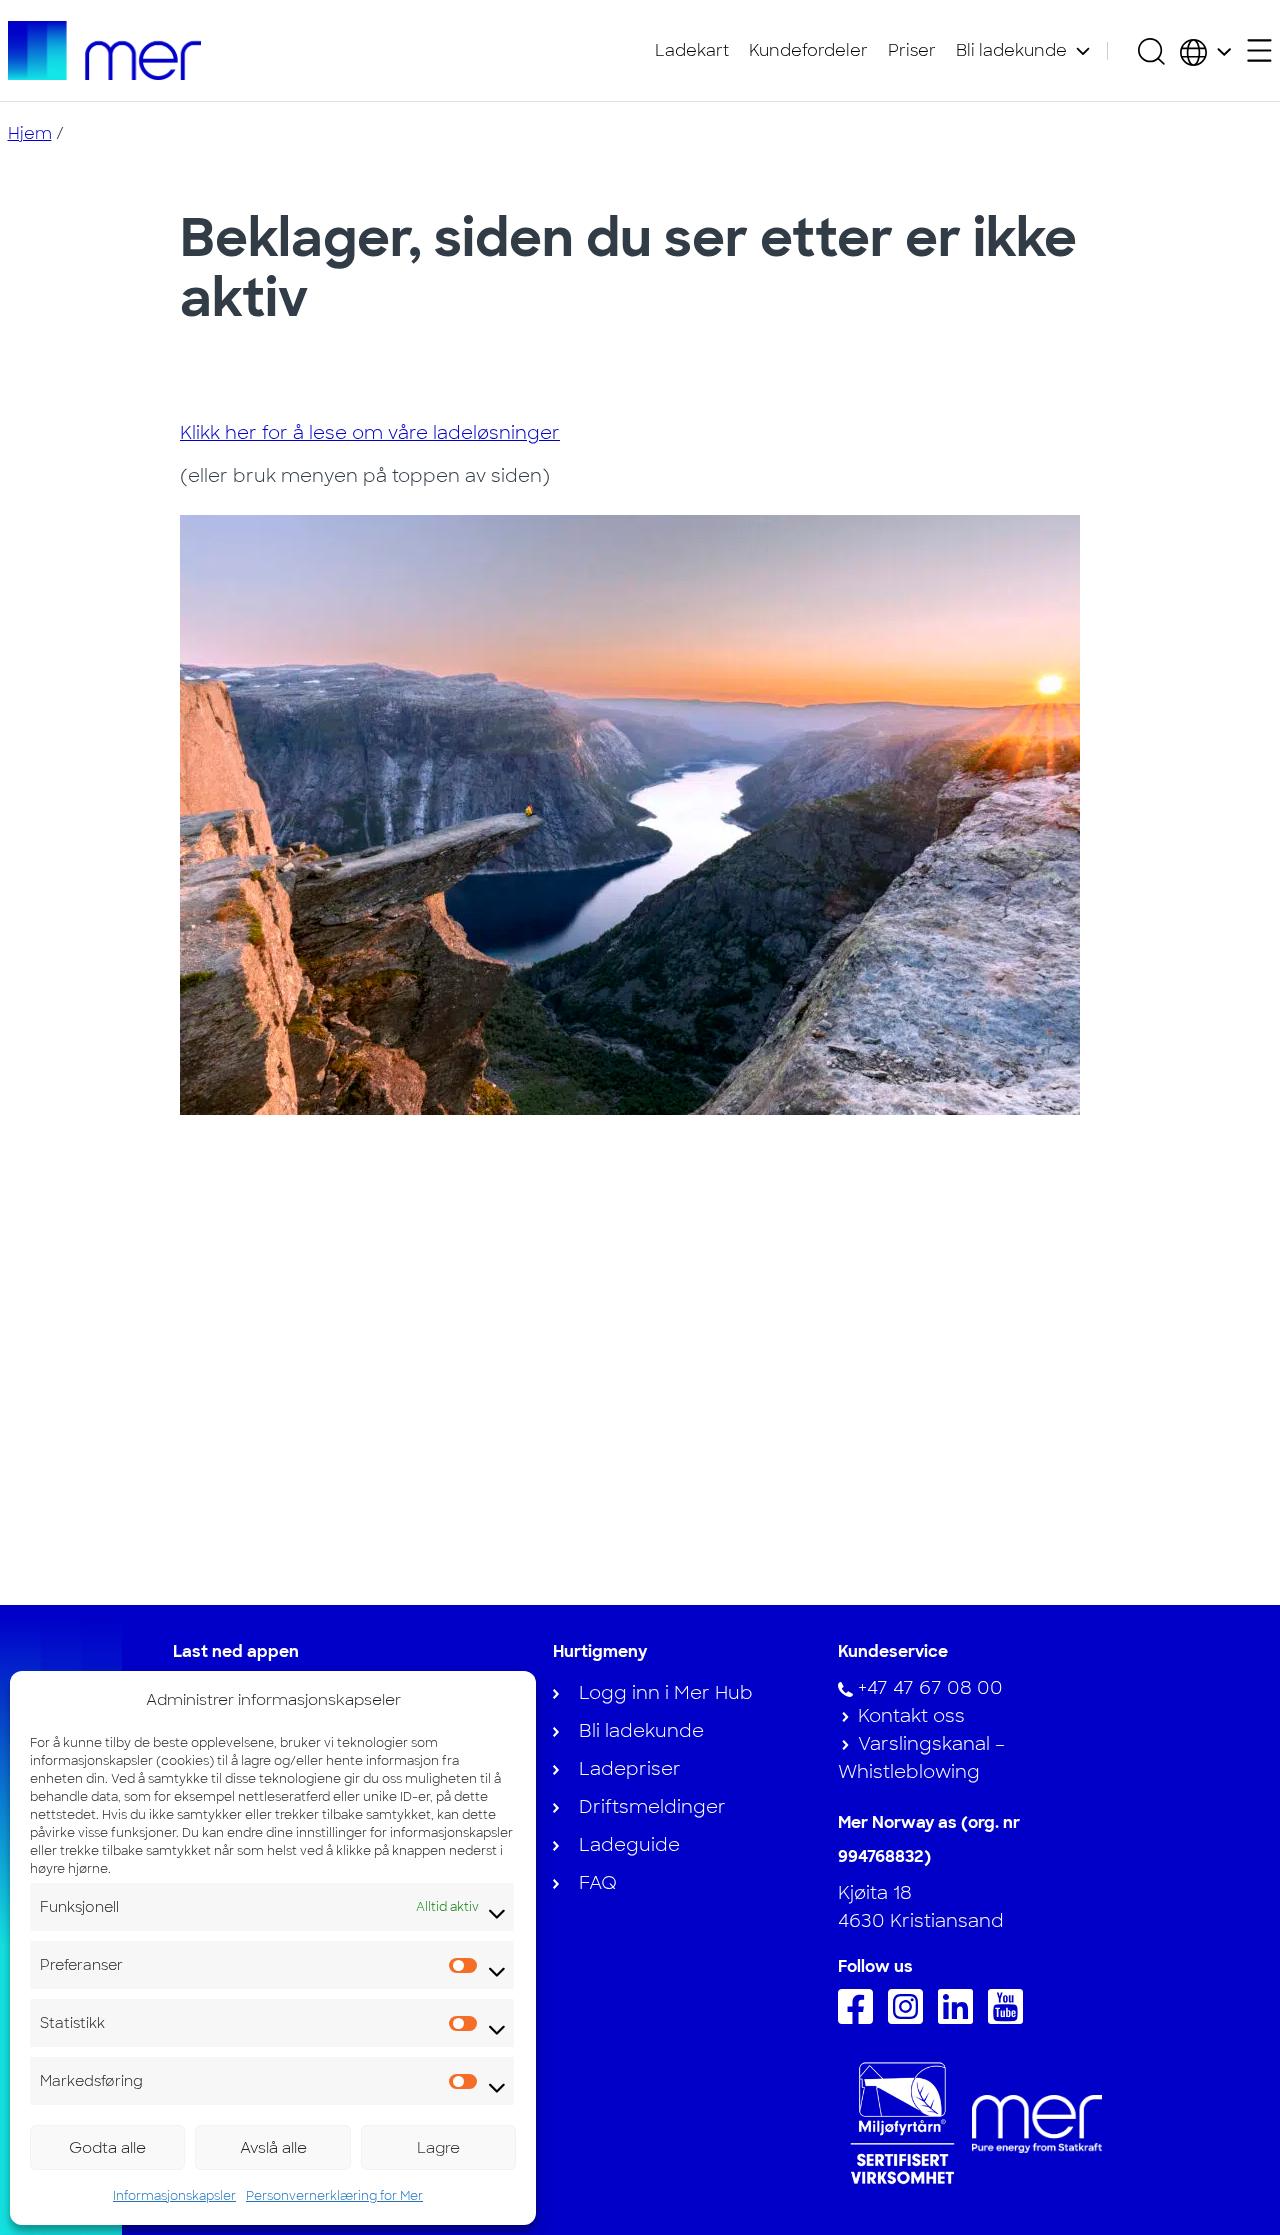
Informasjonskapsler (174, 2196)
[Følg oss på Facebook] (860, 2018)
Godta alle (107, 2148)
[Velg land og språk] (1205, 51)
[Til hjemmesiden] (105, 50)
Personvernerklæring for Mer (334, 2196)
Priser (912, 50)
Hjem (30, 133)
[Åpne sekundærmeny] (1259, 50)
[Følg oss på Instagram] (910, 2018)
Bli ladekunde (1011, 50)
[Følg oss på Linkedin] (960, 2018)
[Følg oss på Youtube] (1010, 2018)
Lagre (438, 2148)
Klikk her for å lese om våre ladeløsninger (370, 433)
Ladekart (692, 50)
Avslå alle (273, 2148)
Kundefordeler (808, 50)
